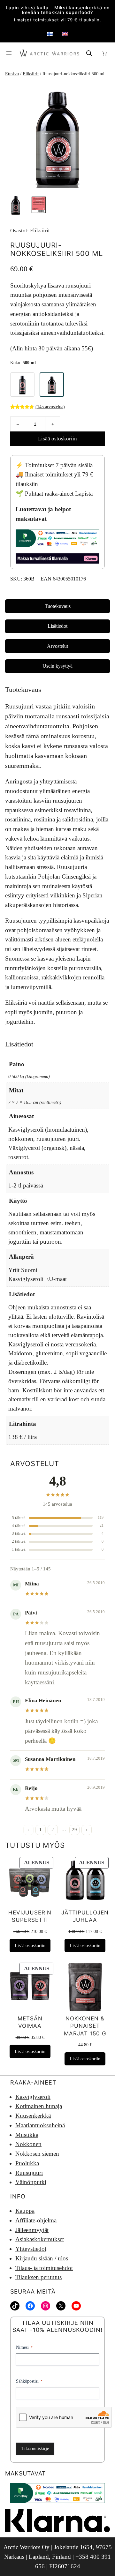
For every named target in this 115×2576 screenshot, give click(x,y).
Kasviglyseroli (33, 2097)
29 (74, 1830)
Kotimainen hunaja (39, 2106)
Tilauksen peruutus (38, 2277)
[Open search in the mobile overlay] (89, 53)
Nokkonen (28, 2144)
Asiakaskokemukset (40, 2239)
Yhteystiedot (31, 2249)
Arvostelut (57, 646)
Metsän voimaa (30, 2022)
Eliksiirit (31, 74)
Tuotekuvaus (58, 606)
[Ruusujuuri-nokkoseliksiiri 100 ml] (22, 385)
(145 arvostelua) (50, 406)
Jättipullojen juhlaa (85, 1916)
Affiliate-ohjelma (36, 2220)
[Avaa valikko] (9, 53)
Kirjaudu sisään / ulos (42, 2258)
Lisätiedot (57, 626)
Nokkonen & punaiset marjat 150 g (85, 2026)
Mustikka (27, 2135)
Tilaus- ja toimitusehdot (44, 2268)
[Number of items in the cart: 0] (104, 53)
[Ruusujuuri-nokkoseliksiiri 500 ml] (52, 385)
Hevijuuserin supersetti (30, 1916)
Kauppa (25, 2211)
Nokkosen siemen (37, 2154)
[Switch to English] (65, 34)
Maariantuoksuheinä (40, 2125)
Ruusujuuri (29, 2173)
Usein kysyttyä (57, 666)
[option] (39, 205)
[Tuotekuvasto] (57, 136)
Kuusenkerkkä (33, 2116)
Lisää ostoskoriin (57, 439)
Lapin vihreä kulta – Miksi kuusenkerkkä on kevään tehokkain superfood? (58, 10)
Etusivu (12, 74)
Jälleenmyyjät (32, 2230)
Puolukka (27, 2163)
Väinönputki (31, 2182)
